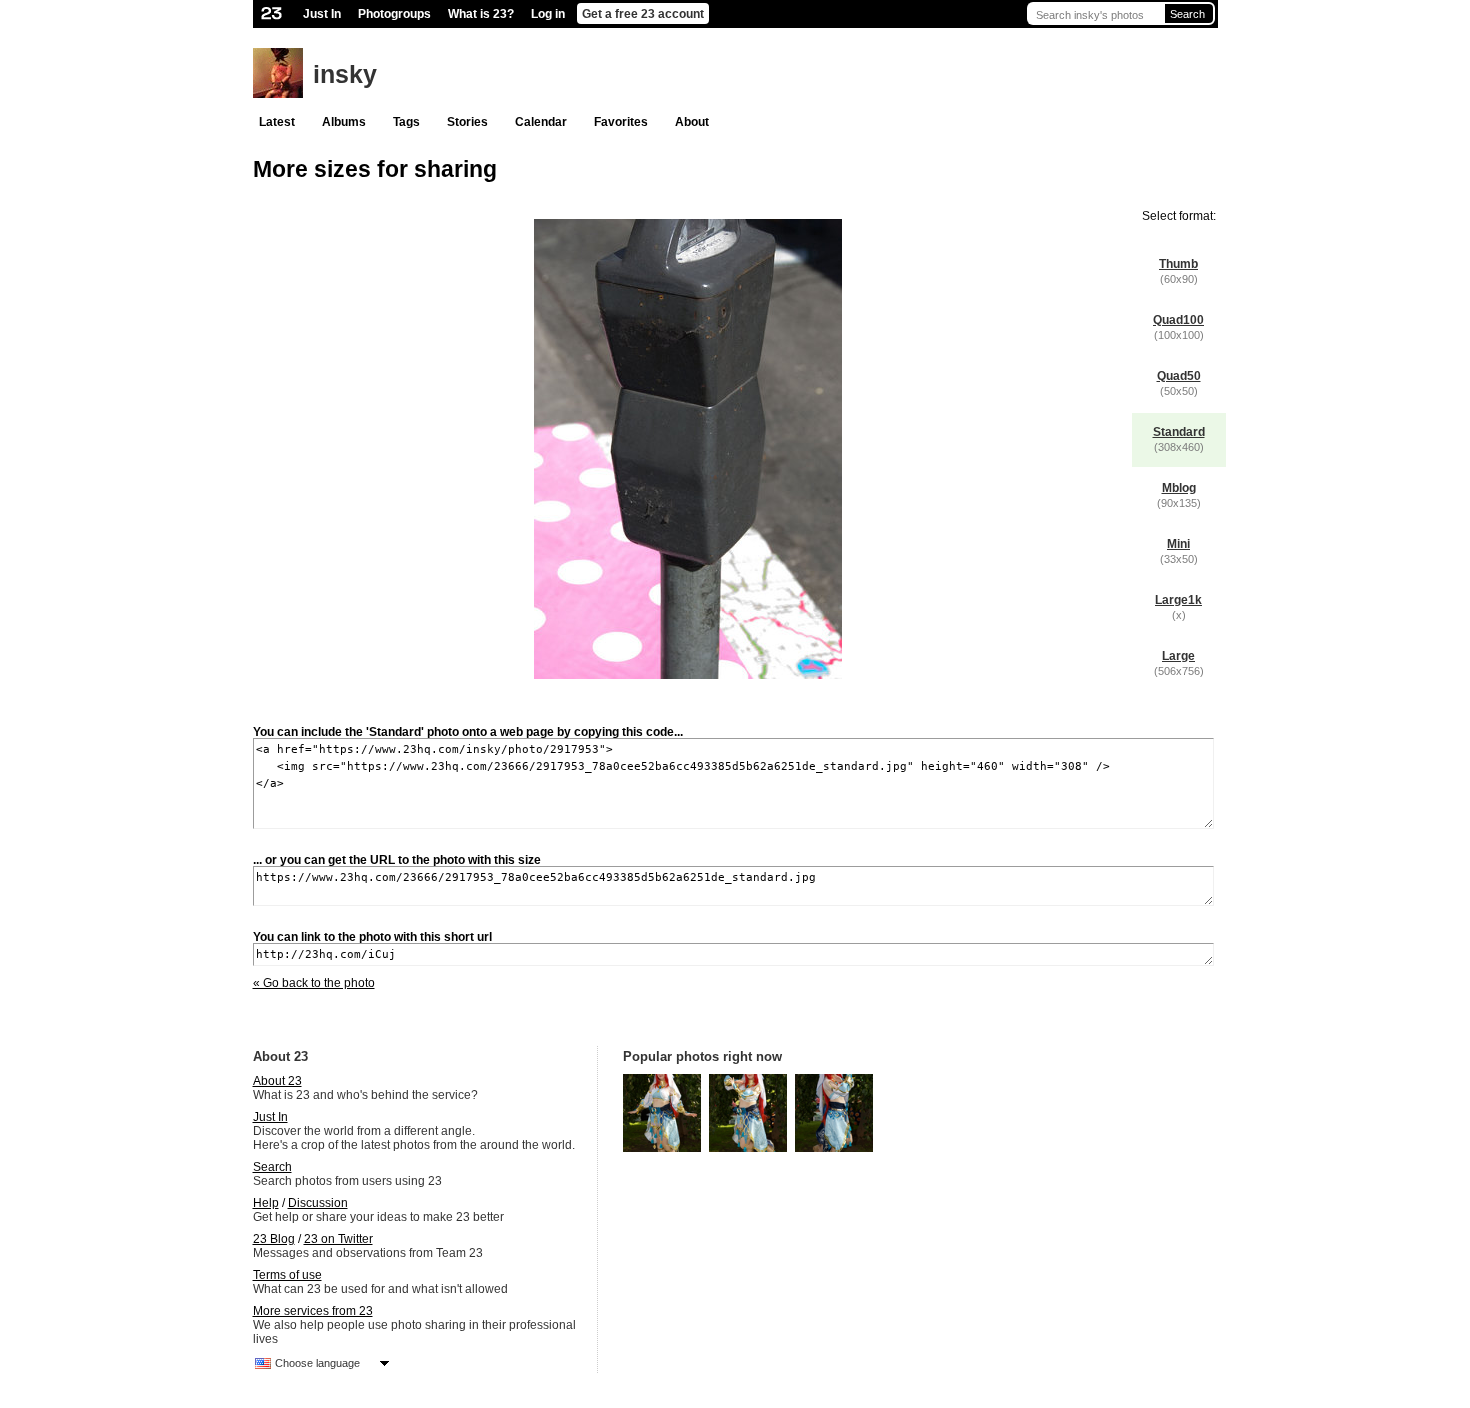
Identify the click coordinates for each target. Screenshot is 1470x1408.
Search (1187, 14)
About (692, 122)
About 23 (277, 1081)
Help (266, 1203)
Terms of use (287, 1275)
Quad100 (1178, 320)
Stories (467, 122)
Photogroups (394, 14)
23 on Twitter (338, 1239)
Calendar (541, 122)
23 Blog (274, 1239)
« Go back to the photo (314, 983)
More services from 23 (313, 1311)
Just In (322, 14)
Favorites (621, 122)
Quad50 (1179, 376)
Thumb (1178, 264)
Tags (406, 122)
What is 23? (481, 14)
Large (1178, 656)
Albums (344, 122)
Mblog (1179, 488)
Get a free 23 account (643, 14)
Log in (548, 14)
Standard (1179, 432)
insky (345, 74)
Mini (1178, 544)
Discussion (318, 1203)
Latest (277, 122)
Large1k (1178, 600)
